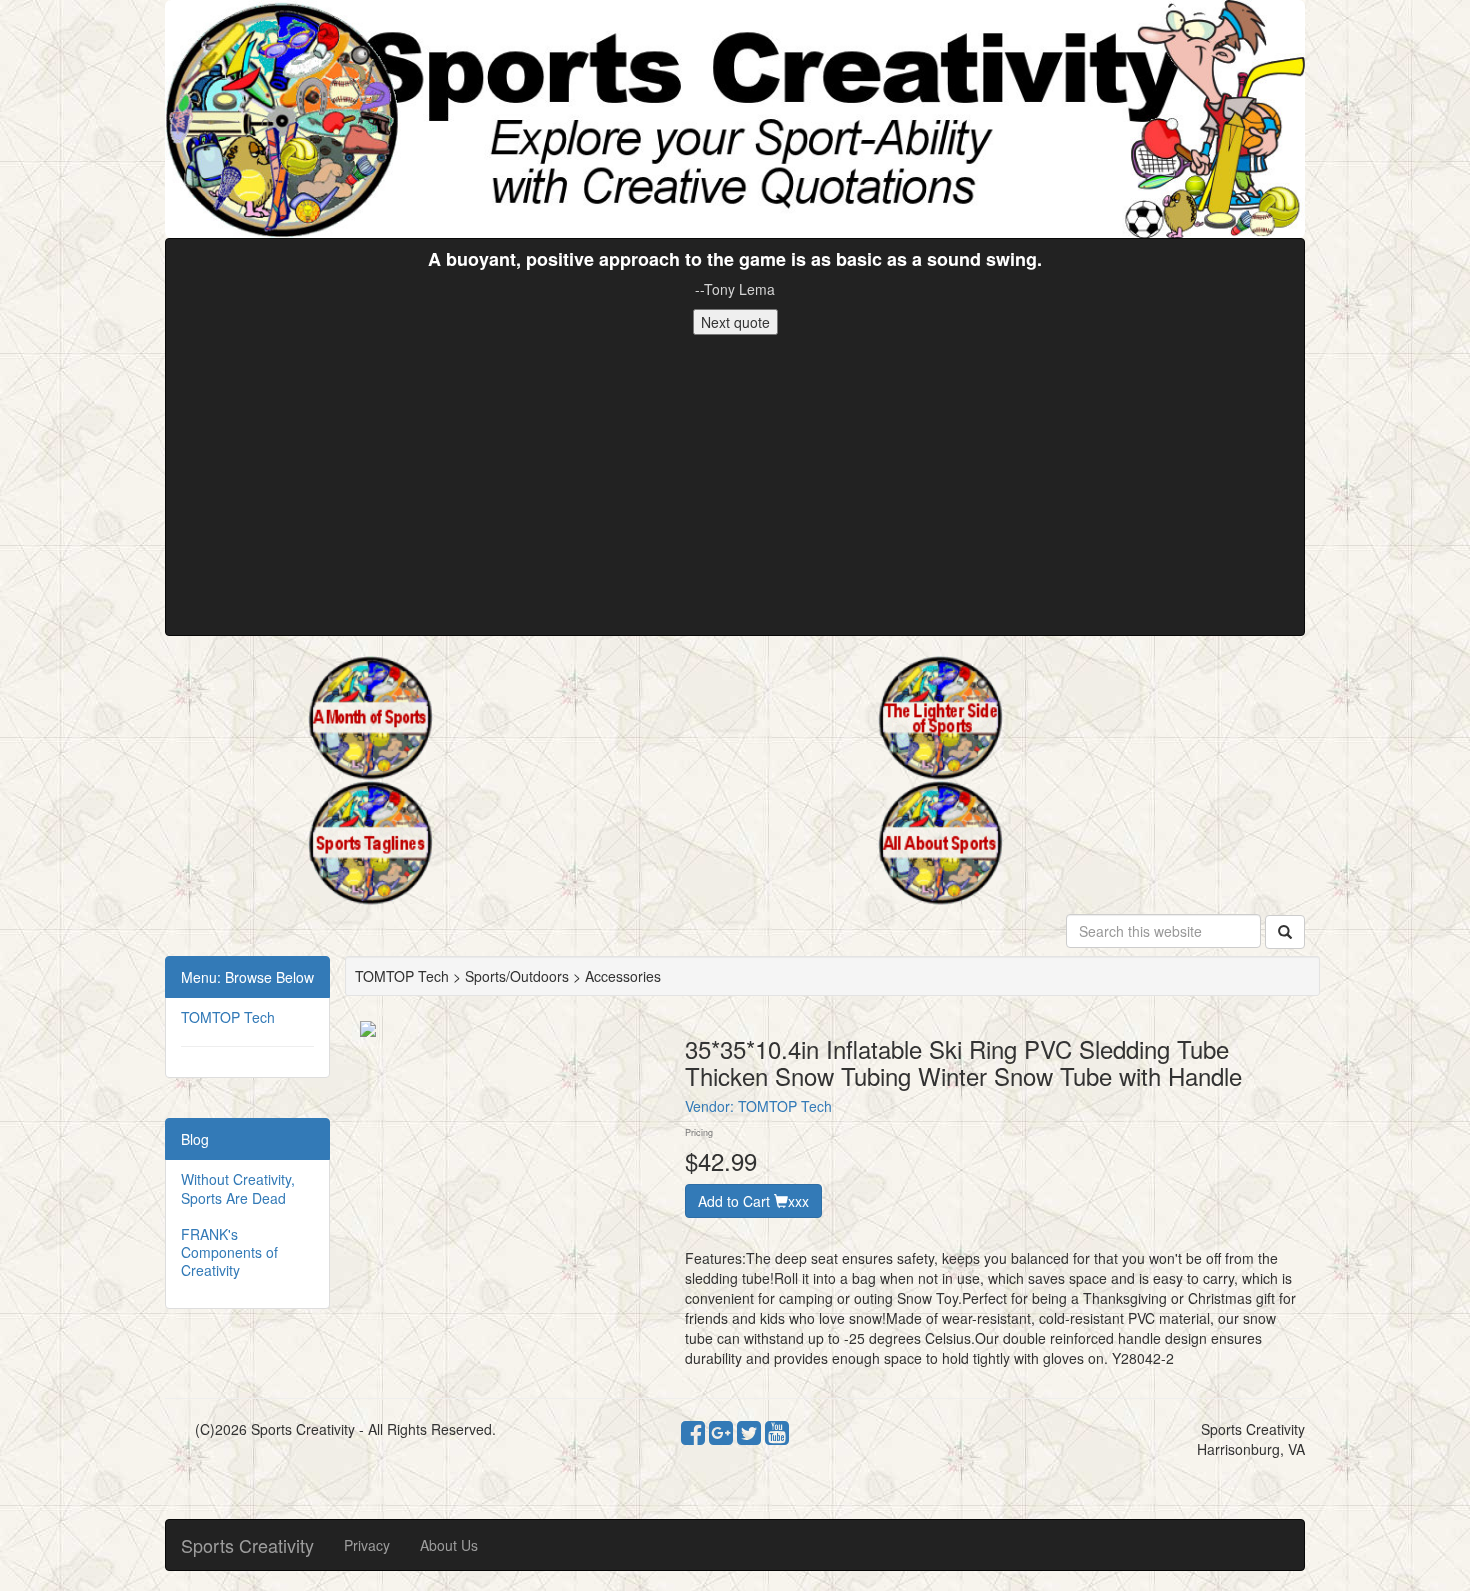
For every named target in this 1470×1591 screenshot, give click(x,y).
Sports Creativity (247, 1545)
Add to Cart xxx (753, 1201)
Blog (195, 1139)
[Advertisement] (735, 485)
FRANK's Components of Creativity (229, 1252)
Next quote (735, 322)
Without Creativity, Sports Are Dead (238, 1188)
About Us (449, 1545)
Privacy (367, 1545)
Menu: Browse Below (247, 977)
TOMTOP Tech (228, 1017)
